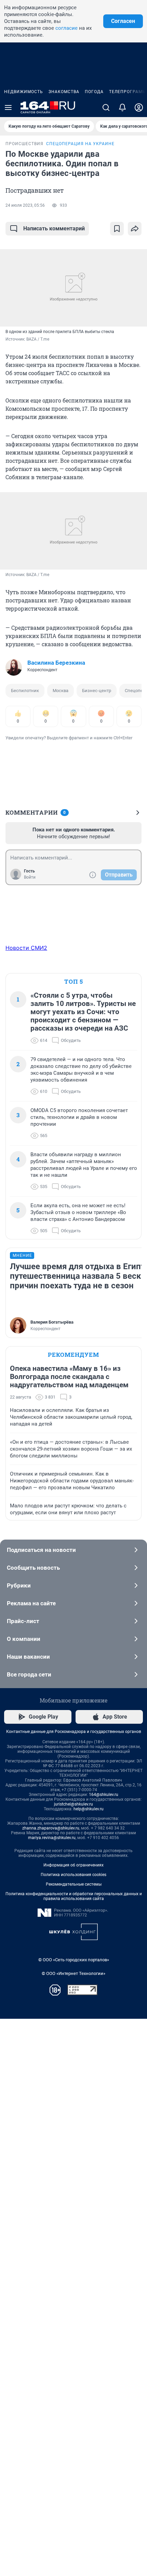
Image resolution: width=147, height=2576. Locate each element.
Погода (94, 92)
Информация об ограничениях (73, 1865)
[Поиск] (106, 107)
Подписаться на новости (41, 1550)
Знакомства (64, 92)
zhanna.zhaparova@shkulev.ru (51, 1828)
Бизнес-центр (97, 691)
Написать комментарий (54, 228)
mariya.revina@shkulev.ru (52, 1838)
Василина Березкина (56, 663)
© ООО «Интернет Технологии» (73, 1973)
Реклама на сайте (31, 1603)
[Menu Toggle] (8, 107)
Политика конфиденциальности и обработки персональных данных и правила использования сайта (74, 1896)
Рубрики (19, 1585)
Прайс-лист (23, 1621)
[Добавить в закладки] (117, 229)
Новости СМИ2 (26, 948)
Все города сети (29, 1674)
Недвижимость (24, 92)
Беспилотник (25, 691)
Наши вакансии (28, 1657)
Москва (61, 691)
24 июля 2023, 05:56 (25, 205)
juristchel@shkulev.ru (73, 1804)
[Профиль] (139, 107)
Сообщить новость (33, 1568)
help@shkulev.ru (89, 1809)
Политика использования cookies (73, 1875)
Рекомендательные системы (74, 1884)
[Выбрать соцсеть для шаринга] (135, 229)
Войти (30, 877)
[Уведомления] (122, 107)
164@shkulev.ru (104, 1795)
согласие (66, 28)
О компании (24, 1639)
